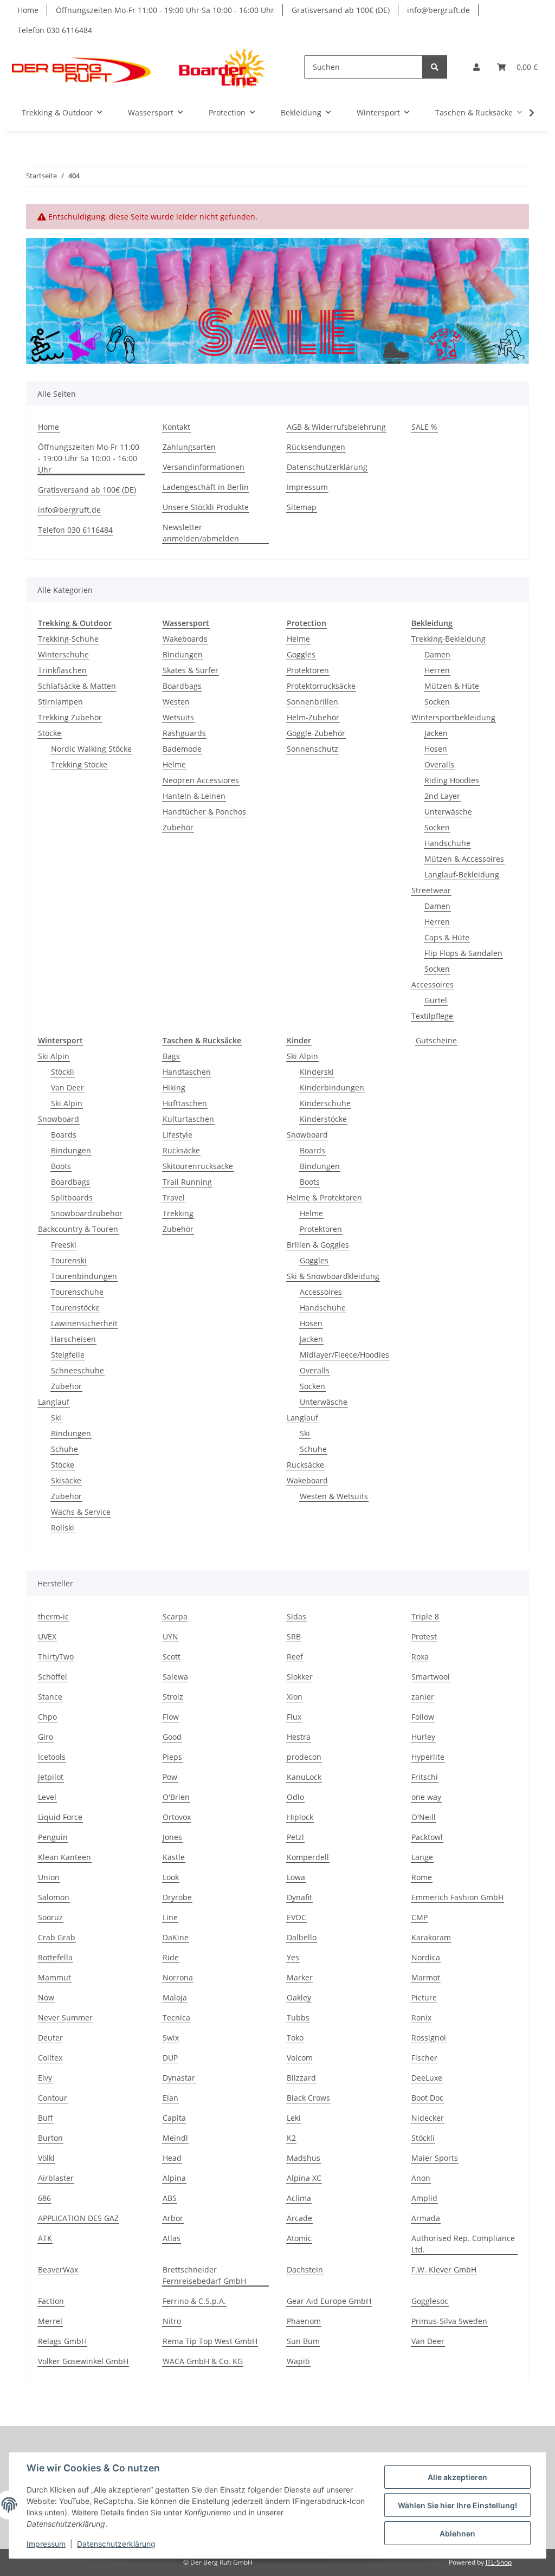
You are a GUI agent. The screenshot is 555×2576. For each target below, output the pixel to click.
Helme (174, 764)
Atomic (299, 2238)
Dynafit (299, 1897)
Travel (174, 1197)
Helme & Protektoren (324, 1197)
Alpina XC (304, 2178)
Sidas (296, 1616)
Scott (172, 1657)
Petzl (295, 1837)
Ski (56, 1418)
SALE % (424, 427)
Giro (46, 1737)
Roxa (420, 1657)
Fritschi (425, 1777)
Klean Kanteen (64, 1857)
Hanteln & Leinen (194, 796)
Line (170, 1917)
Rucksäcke (181, 1150)
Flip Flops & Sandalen (463, 953)
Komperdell (308, 1857)
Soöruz (50, 1917)
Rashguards (184, 733)
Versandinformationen (204, 467)
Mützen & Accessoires (464, 859)
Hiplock (300, 1817)
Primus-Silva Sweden (449, 2321)
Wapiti (298, 2361)
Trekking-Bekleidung (448, 639)
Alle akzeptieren (457, 2477)
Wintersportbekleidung (453, 717)
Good (172, 1737)
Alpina (174, 2178)
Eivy (45, 2078)
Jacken (436, 733)
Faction (51, 2301)
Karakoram (431, 1937)
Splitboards (72, 1197)
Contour (53, 2098)
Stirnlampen (60, 702)
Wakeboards (185, 639)
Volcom (300, 2058)
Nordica (426, 1957)
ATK (45, 2238)
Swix (171, 2038)
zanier (423, 1697)
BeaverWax (58, 2270)
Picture (424, 1997)
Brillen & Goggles (318, 1245)
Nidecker (428, 2118)
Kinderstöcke (323, 1119)
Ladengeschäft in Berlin (206, 487)
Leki (294, 2118)
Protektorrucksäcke (321, 686)
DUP (170, 2058)
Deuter (50, 2038)
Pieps (172, 1757)
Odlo (295, 1797)
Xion (295, 1697)
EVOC (296, 1917)
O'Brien (176, 1797)
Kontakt (176, 427)
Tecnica (176, 2017)
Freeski (64, 1245)
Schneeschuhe (78, 1370)
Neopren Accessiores (201, 780)
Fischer (424, 2058)
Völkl (46, 2158)
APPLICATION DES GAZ (78, 2218)
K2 (291, 2138)
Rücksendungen (316, 447)
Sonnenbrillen (312, 702)
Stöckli (63, 1072)
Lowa (296, 1877)
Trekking (178, 1213)
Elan (170, 2098)
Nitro (172, 2321)
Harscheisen (73, 1339)
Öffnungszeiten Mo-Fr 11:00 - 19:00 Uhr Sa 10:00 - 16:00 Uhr (165, 10)
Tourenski (69, 1260)
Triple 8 (425, 1616)
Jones (172, 1837)
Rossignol (429, 2038)
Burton (50, 2138)
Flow (171, 1717)
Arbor (173, 2218)
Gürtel (436, 1000)
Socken (437, 702)
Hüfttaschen (185, 1103)
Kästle (174, 1857)
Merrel (50, 2321)
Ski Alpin (54, 1056)
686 (44, 2198)
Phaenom (304, 2321)
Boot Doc (427, 2098)
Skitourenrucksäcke (198, 1166)
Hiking (174, 1087)
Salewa (175, 1677)
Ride (171, 1957)
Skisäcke (66, 1480)
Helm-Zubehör (313, 717)
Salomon (54, 1897)
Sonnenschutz (312, 749)
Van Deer (67, 1087)
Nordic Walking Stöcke (91, 749)
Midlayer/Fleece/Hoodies (344, 1355)
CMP (420, 1917)
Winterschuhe (63, 654)
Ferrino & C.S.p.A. (194, 2301)
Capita (174, 2118)
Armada (426, 2218)
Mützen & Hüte (452, 686)
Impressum (46, 2544)
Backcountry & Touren (78, 1229)
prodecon (304, 1757)
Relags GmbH (62, 2341)
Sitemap (302, 507)
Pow (170, 1777)
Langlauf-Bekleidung (462, 874)
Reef (295, 1657)
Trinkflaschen (62, 670)
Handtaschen (187, 1072)
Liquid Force (60, 1817)
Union (49, 1877)
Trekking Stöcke (79, 764)
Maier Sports (435, 2158)
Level (47, 1797)
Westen (176, 702)
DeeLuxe (427, 2078)
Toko (295, 2038)
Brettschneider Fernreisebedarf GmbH (204, 2275)
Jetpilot (51, 1777)
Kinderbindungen (332, 1087)
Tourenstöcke (75, 1308)
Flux (294, 1717)
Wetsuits (178, 717)
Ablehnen (457, 2533)
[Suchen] (435, 67)
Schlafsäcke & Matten (77, 686)
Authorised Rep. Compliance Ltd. (463, 2244)
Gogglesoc (430, 2301)
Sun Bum (303, 2341)
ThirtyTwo (56, 1657)
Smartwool (431, 1677)
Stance (50, 1697)
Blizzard (301, 2078)
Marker (300, 1977)
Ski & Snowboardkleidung (333, 1276)
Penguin (53, 1837)
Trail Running (187, 1182)
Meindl (175, 2138)
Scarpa (175, 1616)
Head (172, 2158)
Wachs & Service (81, 1512)
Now (46, 1997)
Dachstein (305, 2270)
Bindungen (183, 654)
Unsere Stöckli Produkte (206, 507)
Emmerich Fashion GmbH (457, 1897)
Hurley (423, 1737)
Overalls (439, 764)
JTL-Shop (499, 2562)
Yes (293, 1957)
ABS (170, 2198)
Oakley (299, 1997)
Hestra (299, 1737)
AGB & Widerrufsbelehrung (336, 427)
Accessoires (433, 984)
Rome (422, 1877)
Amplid (424, 2198)
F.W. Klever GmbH (444, 2270)
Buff (46, 2118)
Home (28, 10)
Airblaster (56, 2178)
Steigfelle (68, 1355)
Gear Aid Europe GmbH (329, 2301)
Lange (422, 1857)
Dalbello (302, 1937)
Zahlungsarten (189, 447)
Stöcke (50, 733)
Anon (421, 2178)
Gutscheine (436, 1040)
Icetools (52, 1757)
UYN (170, 1636)
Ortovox (177, 1817)
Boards (64, 1135)
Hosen (436, 749)
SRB (294, 1636)
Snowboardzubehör (87, 1213)
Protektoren (308, 670)
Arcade (299, 2218)
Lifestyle (178, 1135)
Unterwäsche (448, 812)
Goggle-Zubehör (316, 733)
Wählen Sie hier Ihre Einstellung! (457, 2505)
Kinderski (317, 1072)
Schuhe (64, 1449)
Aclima (299, 2198)
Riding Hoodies (452, 780)
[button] (476, 67)
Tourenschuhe (77, 1292)
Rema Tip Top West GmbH (210, 2341)
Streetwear (431, 890)
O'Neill (424, 1817)
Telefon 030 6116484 (55, 30)
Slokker (300, 1677)
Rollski (63, 1528)
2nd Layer (442, 796)
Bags (171, 1056)
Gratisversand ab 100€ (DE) (341, 10)
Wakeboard (307, 1480)
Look (171, 1877)
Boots (61, 1166)
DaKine (176, 1937)
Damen (437, 654)
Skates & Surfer (191, 670)
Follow (423, 1717)
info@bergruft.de (438, 10)
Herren (437, 670)
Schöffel (53, 1677)
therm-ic (53, 1616)
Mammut (54, 1977)
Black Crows (308, 2098)
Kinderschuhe (325, 1103)
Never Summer (65, 2017)
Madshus (304, 2158)
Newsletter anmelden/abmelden (201, 533)
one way (426, 1797)
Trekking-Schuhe (68, 639)
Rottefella (55, 1957)
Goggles (301, 654)
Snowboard (59, 1119)
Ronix (421, 2017)
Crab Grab (57, 1937)
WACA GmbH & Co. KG (203, 2361)
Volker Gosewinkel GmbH (83, 2361)
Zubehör (178, 827)
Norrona (178, 1977)
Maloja (175, 1997)
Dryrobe (177, 1897)
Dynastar (179, 2078)
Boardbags (182, 686)
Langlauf (54, 1402)
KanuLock (304, 1777)
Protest (424, 1636)
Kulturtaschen (188, 1119)
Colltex (50, 2058)
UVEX (47, 1636)
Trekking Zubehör (70, 717)
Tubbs (298, 2017)
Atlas (172, 2238)
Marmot (426, 1977)
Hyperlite (428, 1757)
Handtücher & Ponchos (204, 812)
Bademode (182, 749)
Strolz (173, 1697)
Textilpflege (432, 1016)
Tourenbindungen (84, 1276)
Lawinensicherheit (84, 1323)
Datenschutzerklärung (116, 2544)
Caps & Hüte (447, 937)
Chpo (47, 1717)
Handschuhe (447, 843)
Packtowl (427, 1837)
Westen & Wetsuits (334, 1496)
